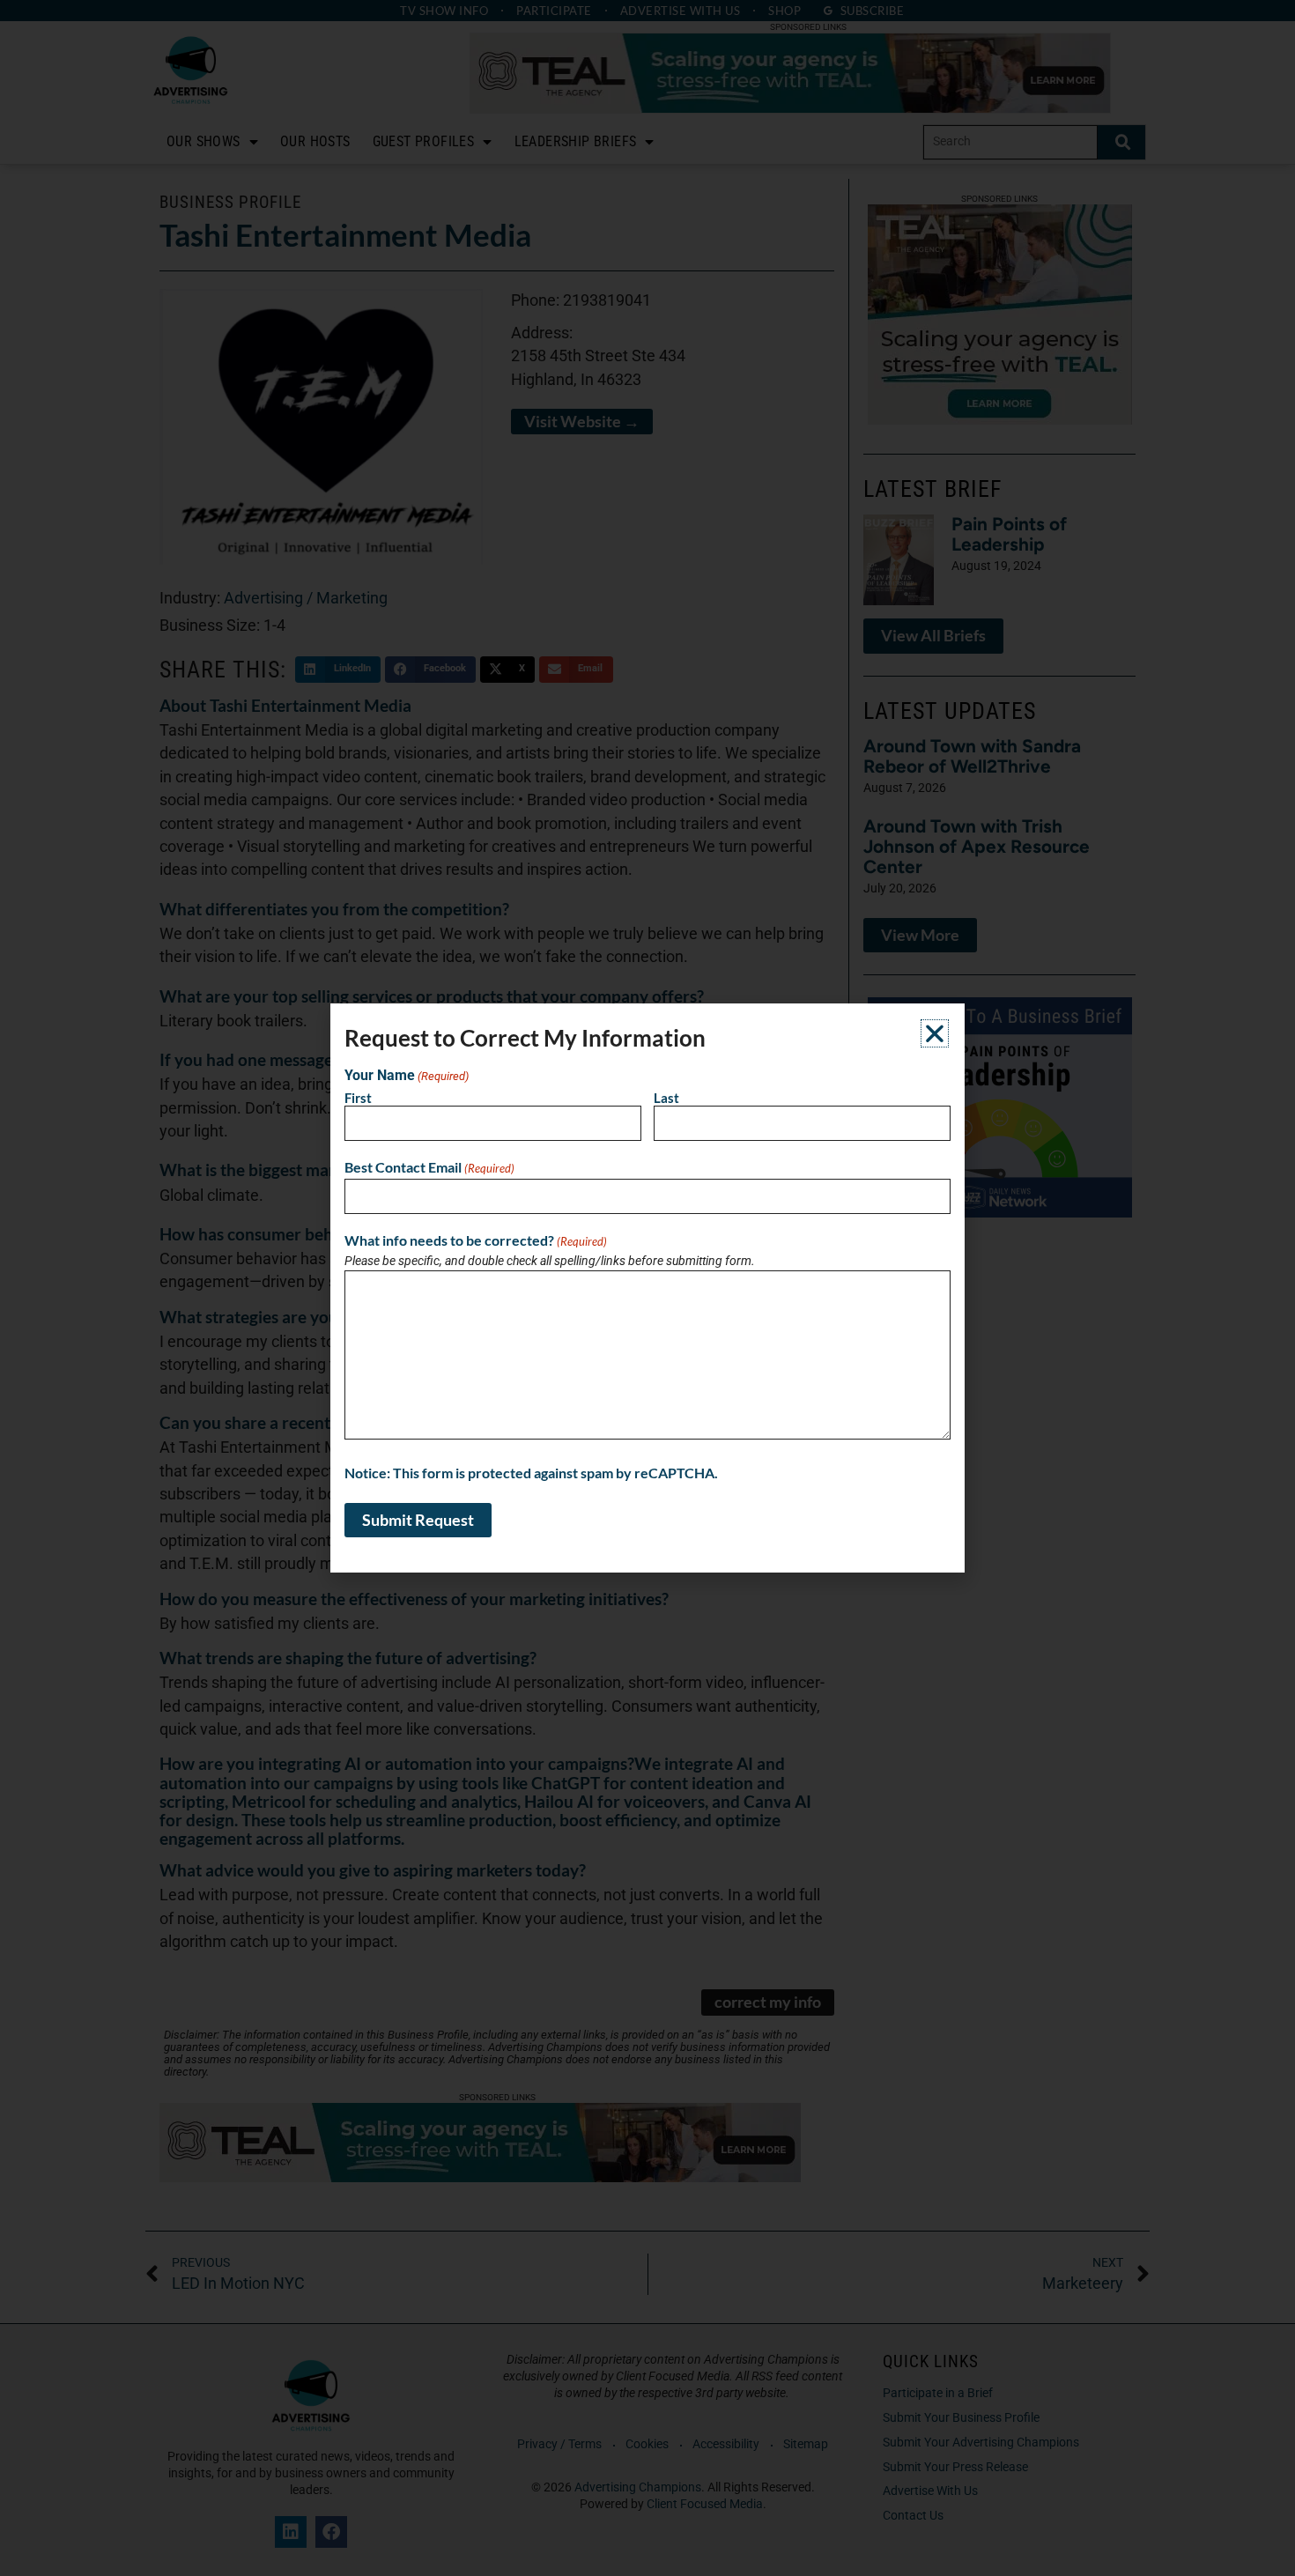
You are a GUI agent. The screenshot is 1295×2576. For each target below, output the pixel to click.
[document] (647, 1288)
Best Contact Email (429, 1167)
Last (666, 1098)
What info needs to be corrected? (476, 1240)
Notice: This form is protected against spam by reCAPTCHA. (531, 1473)
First (358, 1098)
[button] (935, 1033)
